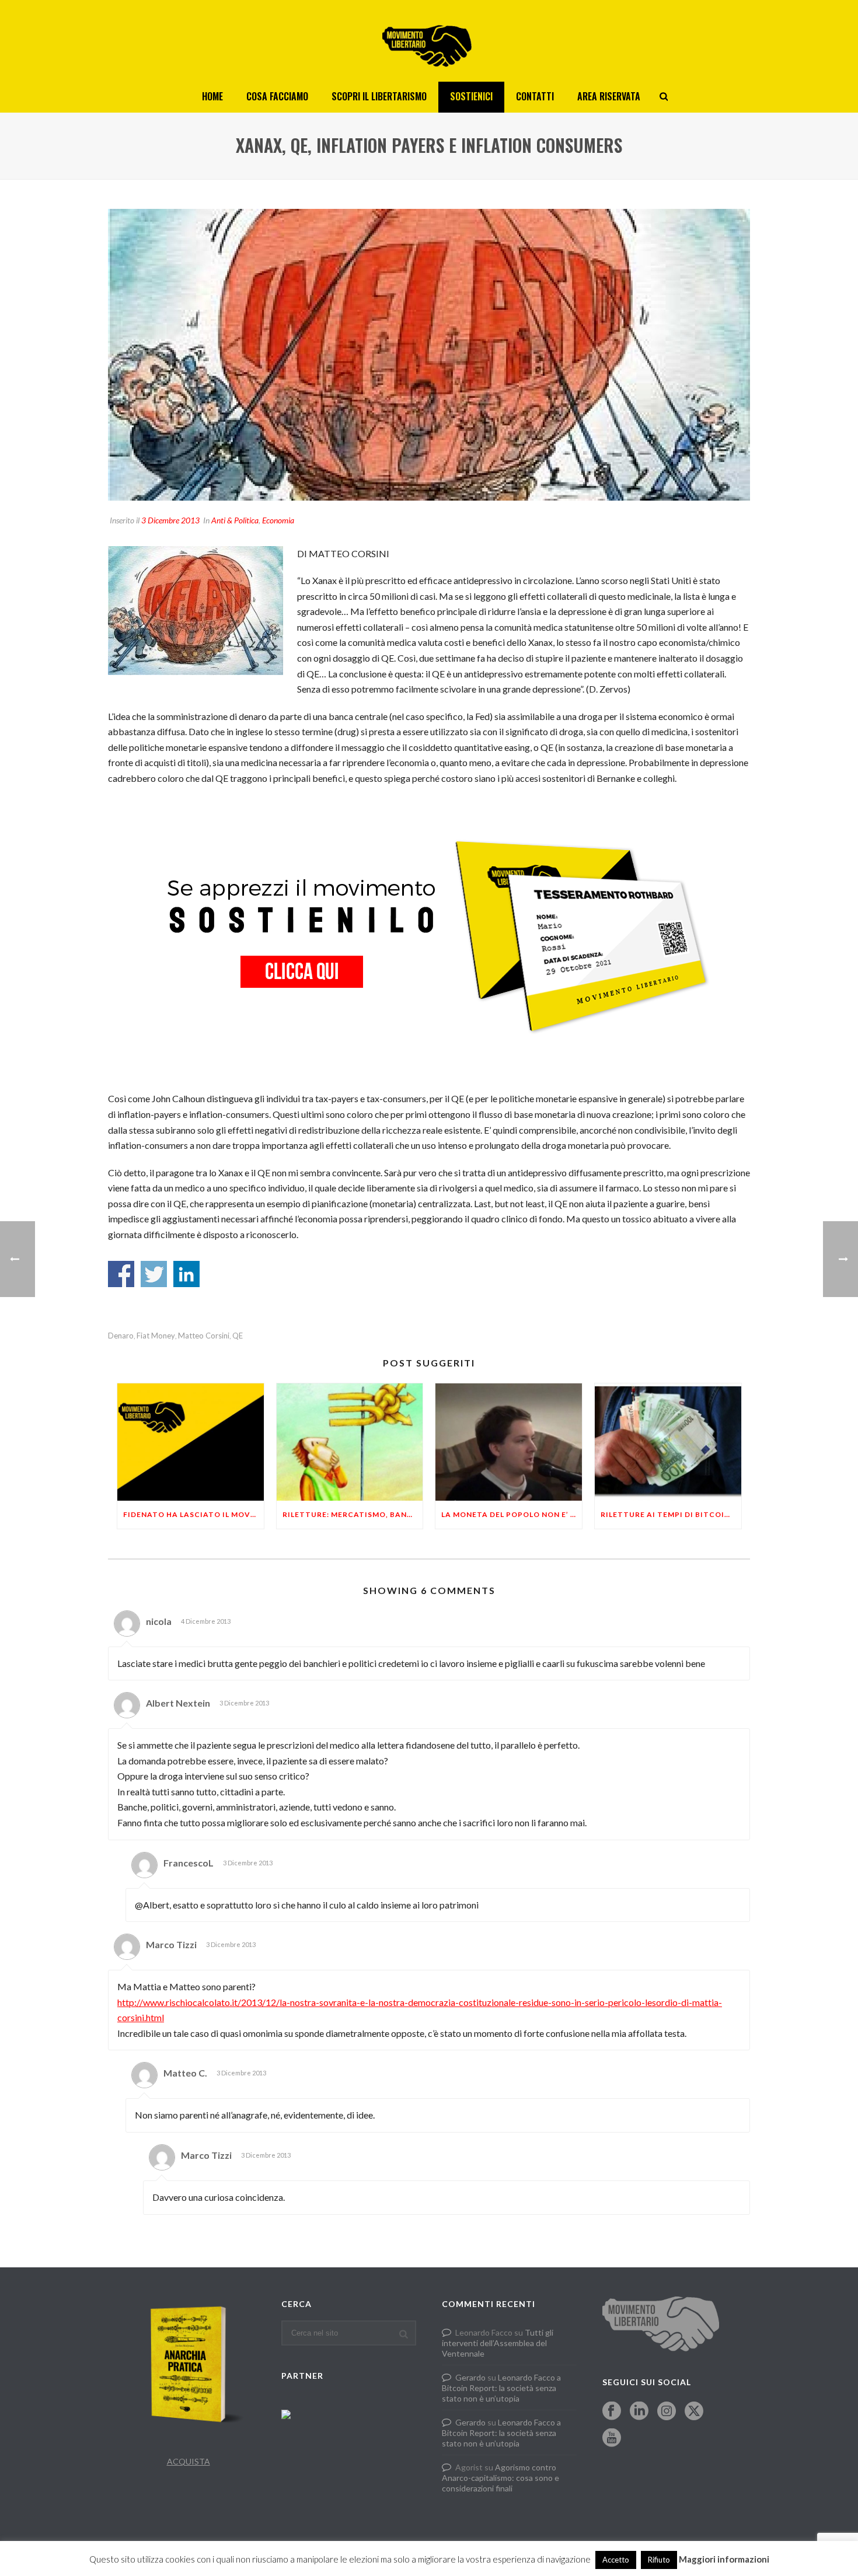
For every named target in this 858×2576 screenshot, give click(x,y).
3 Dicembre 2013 (170, 520)
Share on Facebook (121, 1274)
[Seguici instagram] (667, 2411)
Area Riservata (609, 96)
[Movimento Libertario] (429, 41)
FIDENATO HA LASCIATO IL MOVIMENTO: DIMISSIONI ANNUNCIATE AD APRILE (193, 1514)
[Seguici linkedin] (639, 2411)
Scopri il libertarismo (379, 96)
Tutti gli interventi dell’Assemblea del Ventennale (498, 2343)
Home (212, 96)
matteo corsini (204, 1336)
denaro (121, 1336)
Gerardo (470, 2377)
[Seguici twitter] (694, 2411)
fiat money (156, 1336)
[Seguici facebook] (612, 2411)
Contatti (535, 96)
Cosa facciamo (277, 96)
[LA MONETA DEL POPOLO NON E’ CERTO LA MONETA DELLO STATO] (509, 1442)
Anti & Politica (235, 520)
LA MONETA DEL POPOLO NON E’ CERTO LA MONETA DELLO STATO (512, 1514)
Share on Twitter (154, 1274)
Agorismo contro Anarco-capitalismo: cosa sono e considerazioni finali (500, 2478)
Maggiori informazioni (724, 2559)
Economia (278, 520)
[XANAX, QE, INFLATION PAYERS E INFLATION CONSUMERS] (429, 355)
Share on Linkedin (186, 1274)
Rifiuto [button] (659, 2560)
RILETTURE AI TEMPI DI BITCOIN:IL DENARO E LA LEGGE (671, 1514)
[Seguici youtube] (612, 2438)
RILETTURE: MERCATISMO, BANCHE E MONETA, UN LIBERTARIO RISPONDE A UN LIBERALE (353, 1514)
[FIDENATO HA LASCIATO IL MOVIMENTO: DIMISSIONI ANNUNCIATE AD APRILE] (191, 1442)
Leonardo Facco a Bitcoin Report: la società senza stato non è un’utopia (501, 2388)
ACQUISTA (189, 2461)
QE (238, 1336)
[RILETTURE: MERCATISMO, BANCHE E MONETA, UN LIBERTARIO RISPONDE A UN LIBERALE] (350, 1442)
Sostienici (471, 96)
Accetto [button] (616, 2560)
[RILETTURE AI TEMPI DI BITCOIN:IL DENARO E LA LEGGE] (668, 1442)
